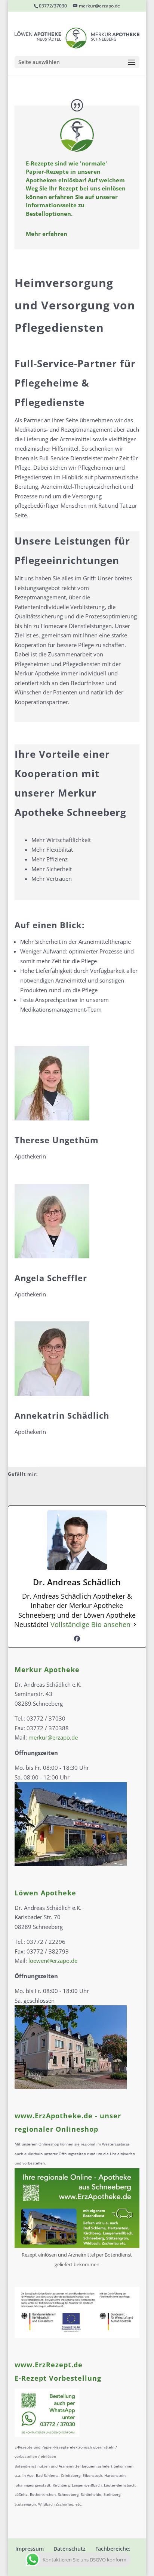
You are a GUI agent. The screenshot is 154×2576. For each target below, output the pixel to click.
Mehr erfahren (47, 234)
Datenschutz (70, 2549)
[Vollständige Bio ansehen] (135, 1625)
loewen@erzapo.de (53, 1961)
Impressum (30, 2549)
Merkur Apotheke (47, 1669)
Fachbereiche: (113, 2549)
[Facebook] (77, 1639)
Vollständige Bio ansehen (90, 1624)
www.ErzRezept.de (49, 2365)
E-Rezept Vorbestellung (58, 2378)
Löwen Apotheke (45, 1893)
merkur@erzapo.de (53, 1737)
